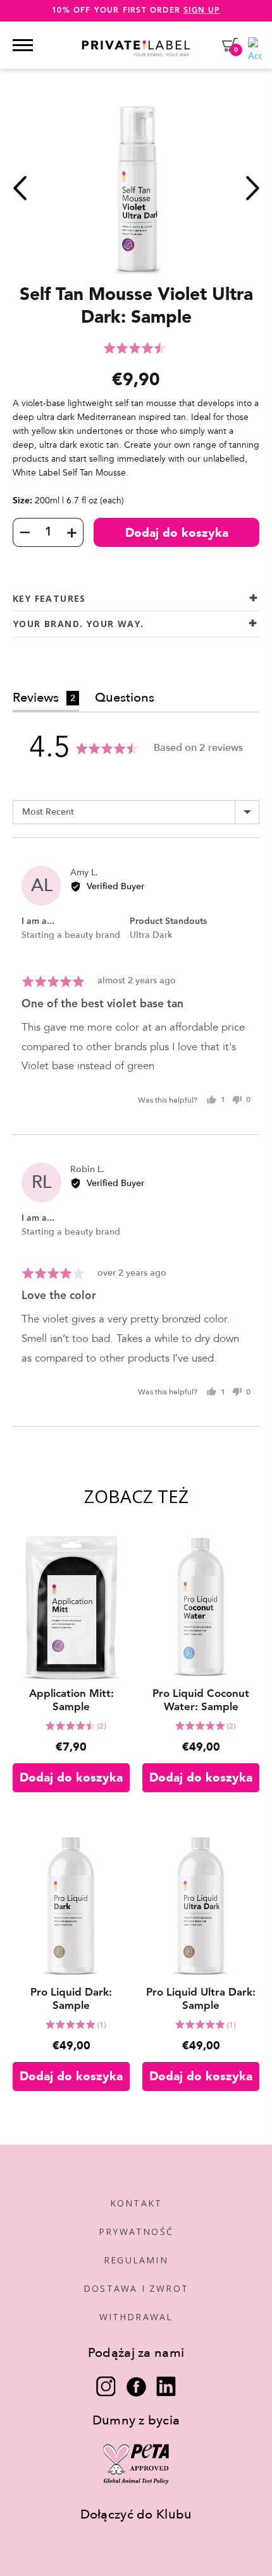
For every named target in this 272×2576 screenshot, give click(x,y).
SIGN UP (201, 11)
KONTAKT (136, 2203)
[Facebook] (136, 2387)
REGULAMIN (136, 2260)
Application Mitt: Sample (71, 1701)
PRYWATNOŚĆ (136, 2232)
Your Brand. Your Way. (78, 624)
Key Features (49, 598)
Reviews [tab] (44, 698)
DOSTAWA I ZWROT (136, 2288)
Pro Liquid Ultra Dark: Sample (201, 1999)
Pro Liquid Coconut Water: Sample (201, 1701)
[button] (136, 348)
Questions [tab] (125, 698)
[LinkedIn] (166, 2387)
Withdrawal (136, 2317)
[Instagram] (106, 2387)
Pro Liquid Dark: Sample (71, 1999)
